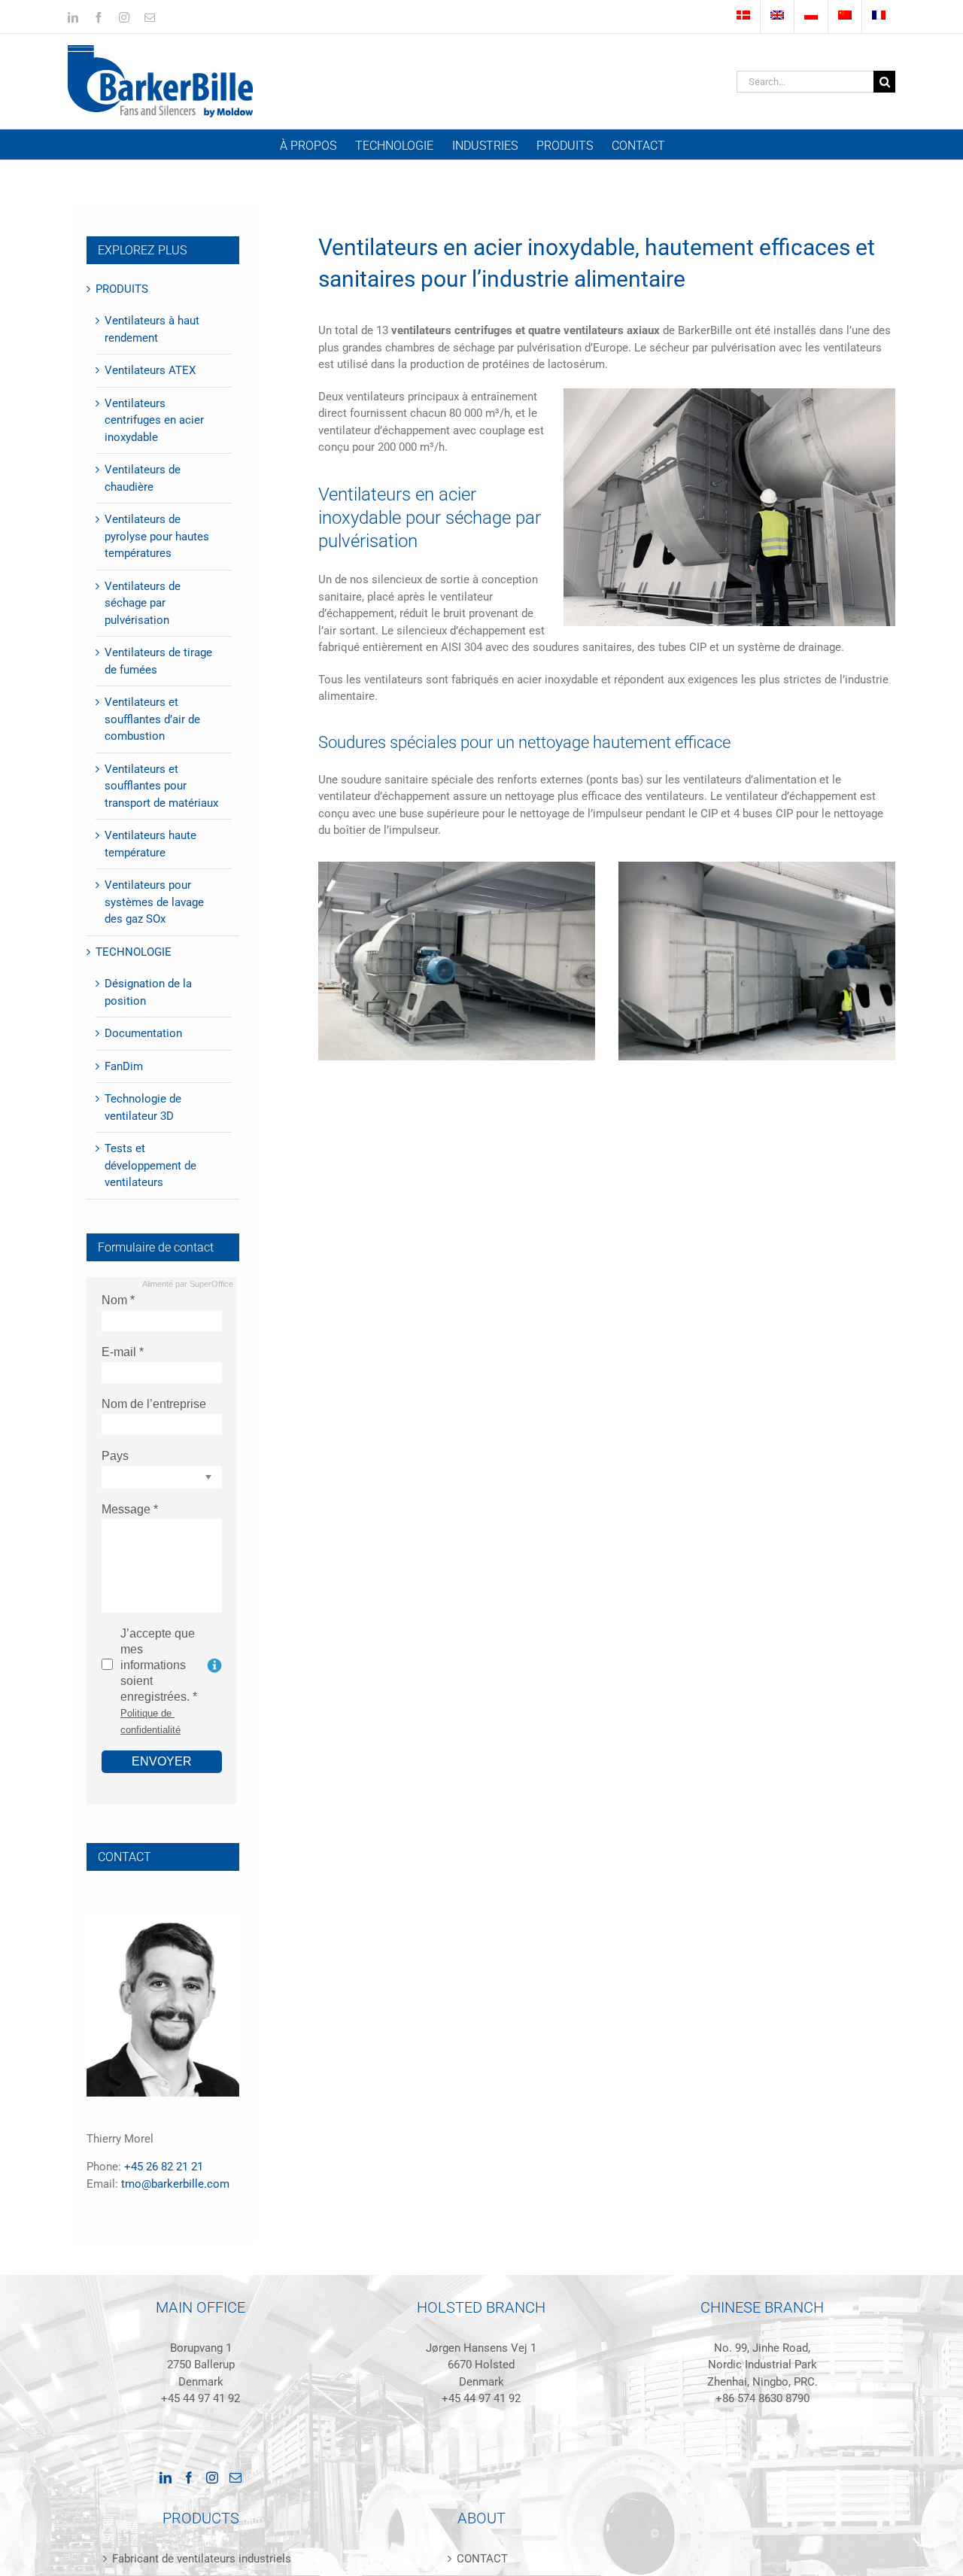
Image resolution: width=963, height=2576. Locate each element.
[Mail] (235, 2477)
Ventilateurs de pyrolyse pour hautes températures (157, 536)
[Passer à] (743, 17)
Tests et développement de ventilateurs (150, 1165)
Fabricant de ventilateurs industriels (202, 2559)
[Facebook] (189, 2477)
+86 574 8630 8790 (763, 2398)
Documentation (143, 1033)
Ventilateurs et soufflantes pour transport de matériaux (161, 786)
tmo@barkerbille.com (175, 2184)
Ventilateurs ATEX (150, 370)
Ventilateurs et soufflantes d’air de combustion (152, 719)
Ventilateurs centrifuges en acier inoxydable (154, 420)
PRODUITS (122, 289)
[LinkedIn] (166, 2477)
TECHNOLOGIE (134, 952)
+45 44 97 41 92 (200, 2398)
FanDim (124, 1066)
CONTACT (482, 2559)
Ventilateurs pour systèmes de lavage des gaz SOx (154, 902)
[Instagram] (212, 2477)
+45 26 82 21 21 (164, 2167)
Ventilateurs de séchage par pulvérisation (143, 603)
